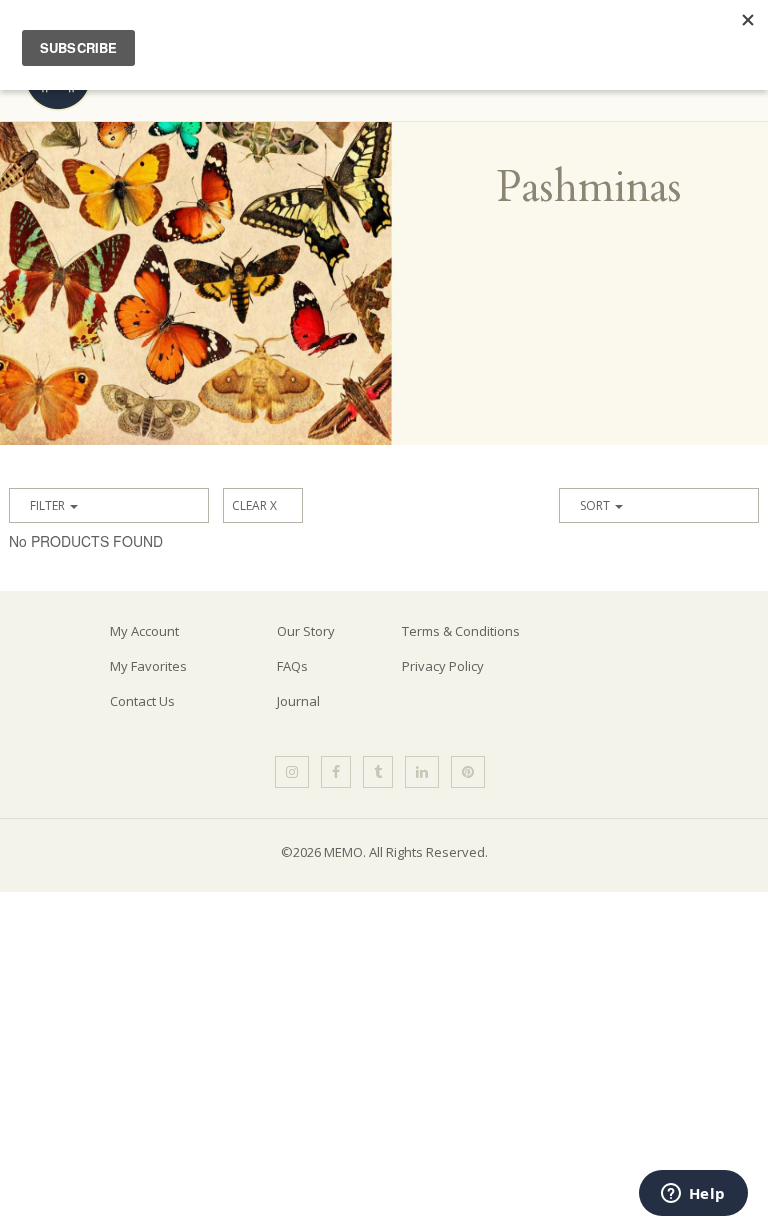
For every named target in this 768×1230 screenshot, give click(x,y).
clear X (254, 505)
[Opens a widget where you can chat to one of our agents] (693, 1195)
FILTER (49, 505)
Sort (596, 505)
